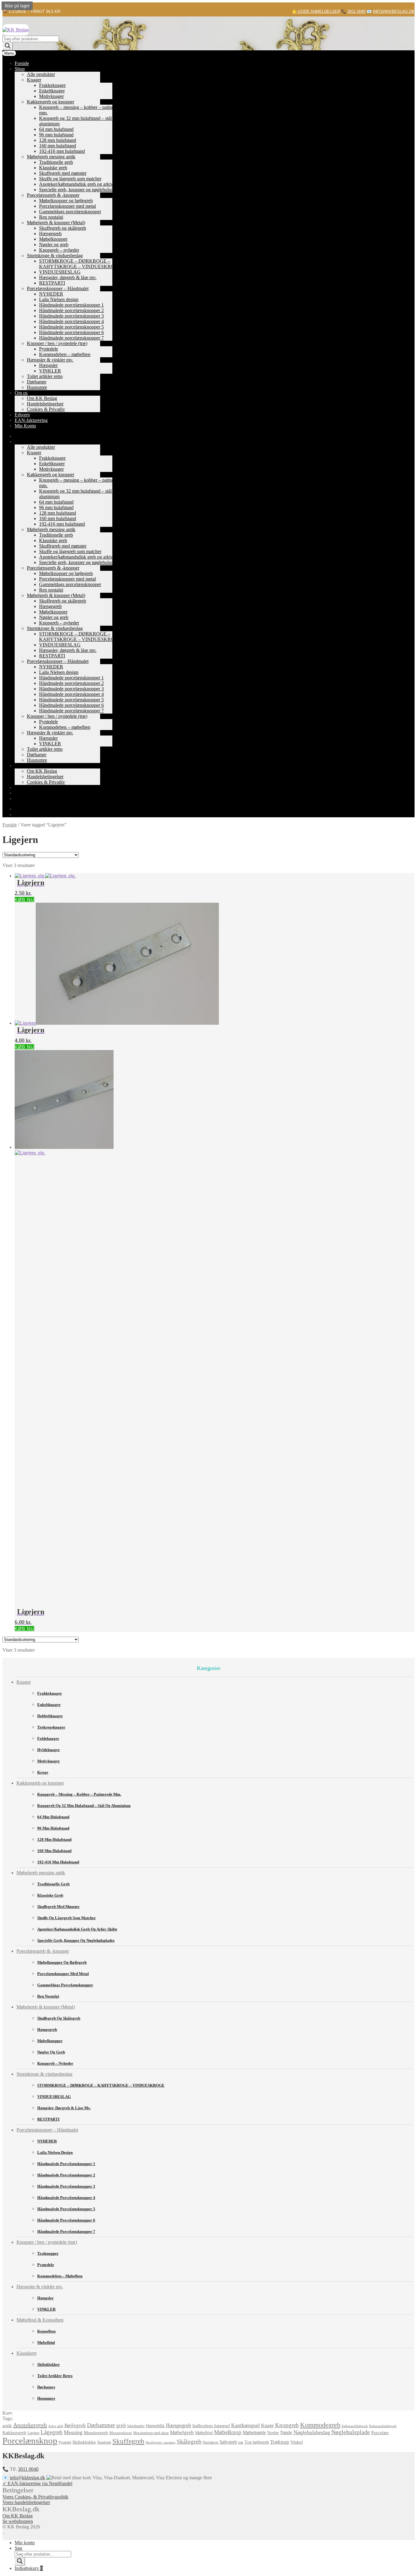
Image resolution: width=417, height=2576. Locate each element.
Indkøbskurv (29, 2568)
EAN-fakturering (31, 420)
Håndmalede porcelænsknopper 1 (71, 305)
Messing (73, 2432)
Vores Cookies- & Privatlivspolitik (35, 2497)
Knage (267, 2425)
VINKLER (50, 371)
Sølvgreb (228, 2442)
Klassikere (27, 2353)
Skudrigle (104, 2442)
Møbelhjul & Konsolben (40, 2320)
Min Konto (25, 426)
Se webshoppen (18, 2521)
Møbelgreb (182, 2432)
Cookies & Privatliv (46, 409)
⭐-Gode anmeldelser (316, 11)
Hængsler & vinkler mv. (50, 360)
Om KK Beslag (42, 398)
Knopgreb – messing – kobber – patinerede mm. (79, 1794)
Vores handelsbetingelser (26, 2502)
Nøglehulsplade (351, 2432)
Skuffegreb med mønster (63, 173)
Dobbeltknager (50, 1716)
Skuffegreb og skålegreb (63, 228)
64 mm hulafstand (56, 129)
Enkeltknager (52, 91)
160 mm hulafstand (58, 146)
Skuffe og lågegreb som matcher (70, 179)
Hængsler (48, 365)
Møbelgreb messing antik (51, 157)
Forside (22, 63)
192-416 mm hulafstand (62, 151)
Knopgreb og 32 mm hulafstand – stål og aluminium (84, 1806)
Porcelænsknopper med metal (67, 206)
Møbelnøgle (254, 2432)
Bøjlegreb (75, 2425)
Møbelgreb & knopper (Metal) (56, 223)
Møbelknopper (53, 239)
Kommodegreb (320, 2425)
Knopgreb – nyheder (59, 250)
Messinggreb (96, 2432)
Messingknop (121, 2433)
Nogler (273, 2433)
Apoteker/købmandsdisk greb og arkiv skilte (82, 184)
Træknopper (48, 2253)
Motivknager (51, 96)
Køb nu (24, 899)
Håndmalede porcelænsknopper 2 (71, 310)
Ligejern (33, 2433)
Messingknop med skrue (151, 2433)
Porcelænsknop (30, 2441)
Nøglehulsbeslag (312, 2432)
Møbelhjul (46, 2342)
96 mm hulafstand (56, 135)
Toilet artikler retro (45, 376)
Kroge (43, 1772)
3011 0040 (356, 11)
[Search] (8, 46)
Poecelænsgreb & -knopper (53, 195)
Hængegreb (50, 234)
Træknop (280, 2442)
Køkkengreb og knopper (51, 102)
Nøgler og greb (54, 245)
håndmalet (136, 2426)
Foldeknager (48, 1738)
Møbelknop (228, 2432)
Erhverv (22, 415)
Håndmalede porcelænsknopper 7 (71, 338)
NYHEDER (51, 294)
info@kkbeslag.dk (394, 11)
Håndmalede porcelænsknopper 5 (71, 327)
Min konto (25, 2543)
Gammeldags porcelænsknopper (70, 212)
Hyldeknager (49, 1750)
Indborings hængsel (211, 2426)
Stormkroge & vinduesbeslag (55, 255)
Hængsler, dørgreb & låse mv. (68, 277)
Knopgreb (287, 2425)
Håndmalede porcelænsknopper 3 (71, 316)
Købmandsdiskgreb (383, 2426)
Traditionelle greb (56, 162)
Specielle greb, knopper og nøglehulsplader (81, 190)
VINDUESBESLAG (60, 272)
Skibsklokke (84, 2442)
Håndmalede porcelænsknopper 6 (71, 332)
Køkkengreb (14, 2432)
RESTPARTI (52, 283)
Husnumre (37, 387)
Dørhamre (37, 382)
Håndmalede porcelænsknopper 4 (71, 321)
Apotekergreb (30, 2425)
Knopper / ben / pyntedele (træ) (57, 343)
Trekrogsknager (51, 1727)
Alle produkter (41, 74)
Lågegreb (52, 2432)
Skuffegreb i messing (161, 2443)
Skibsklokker (49, 2364)
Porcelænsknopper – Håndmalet (58, 288)
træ (241, 2442)
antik (7, 2426)
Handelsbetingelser (45, 404)
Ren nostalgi (51, 217)
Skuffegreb (128, 2441)
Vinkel (297, 2442)
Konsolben (46, 2331)
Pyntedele (49, 349)
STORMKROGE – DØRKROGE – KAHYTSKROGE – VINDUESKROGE (80, 264)
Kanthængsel (245, 2425)
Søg (18, 2548)
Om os (21, 393)
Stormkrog (210, 2442)
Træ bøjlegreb (257, 2442)
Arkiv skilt (56, 2426)
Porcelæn (380, 2433)
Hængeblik (155, 2426)
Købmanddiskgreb (355, 2426)
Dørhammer (101, 2425)
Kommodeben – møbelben (65, 354)
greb (121, 2425)
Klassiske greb (53, 168)
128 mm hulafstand (58, 140)
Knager (34, 80)
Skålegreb (189, 2442)
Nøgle (286, 2432)
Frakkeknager (52, 85)
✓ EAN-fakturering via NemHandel (37, 2483)
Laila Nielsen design (59, 299)
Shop (20, 69)
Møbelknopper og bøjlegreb (66, 201)
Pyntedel (65, 2442)
